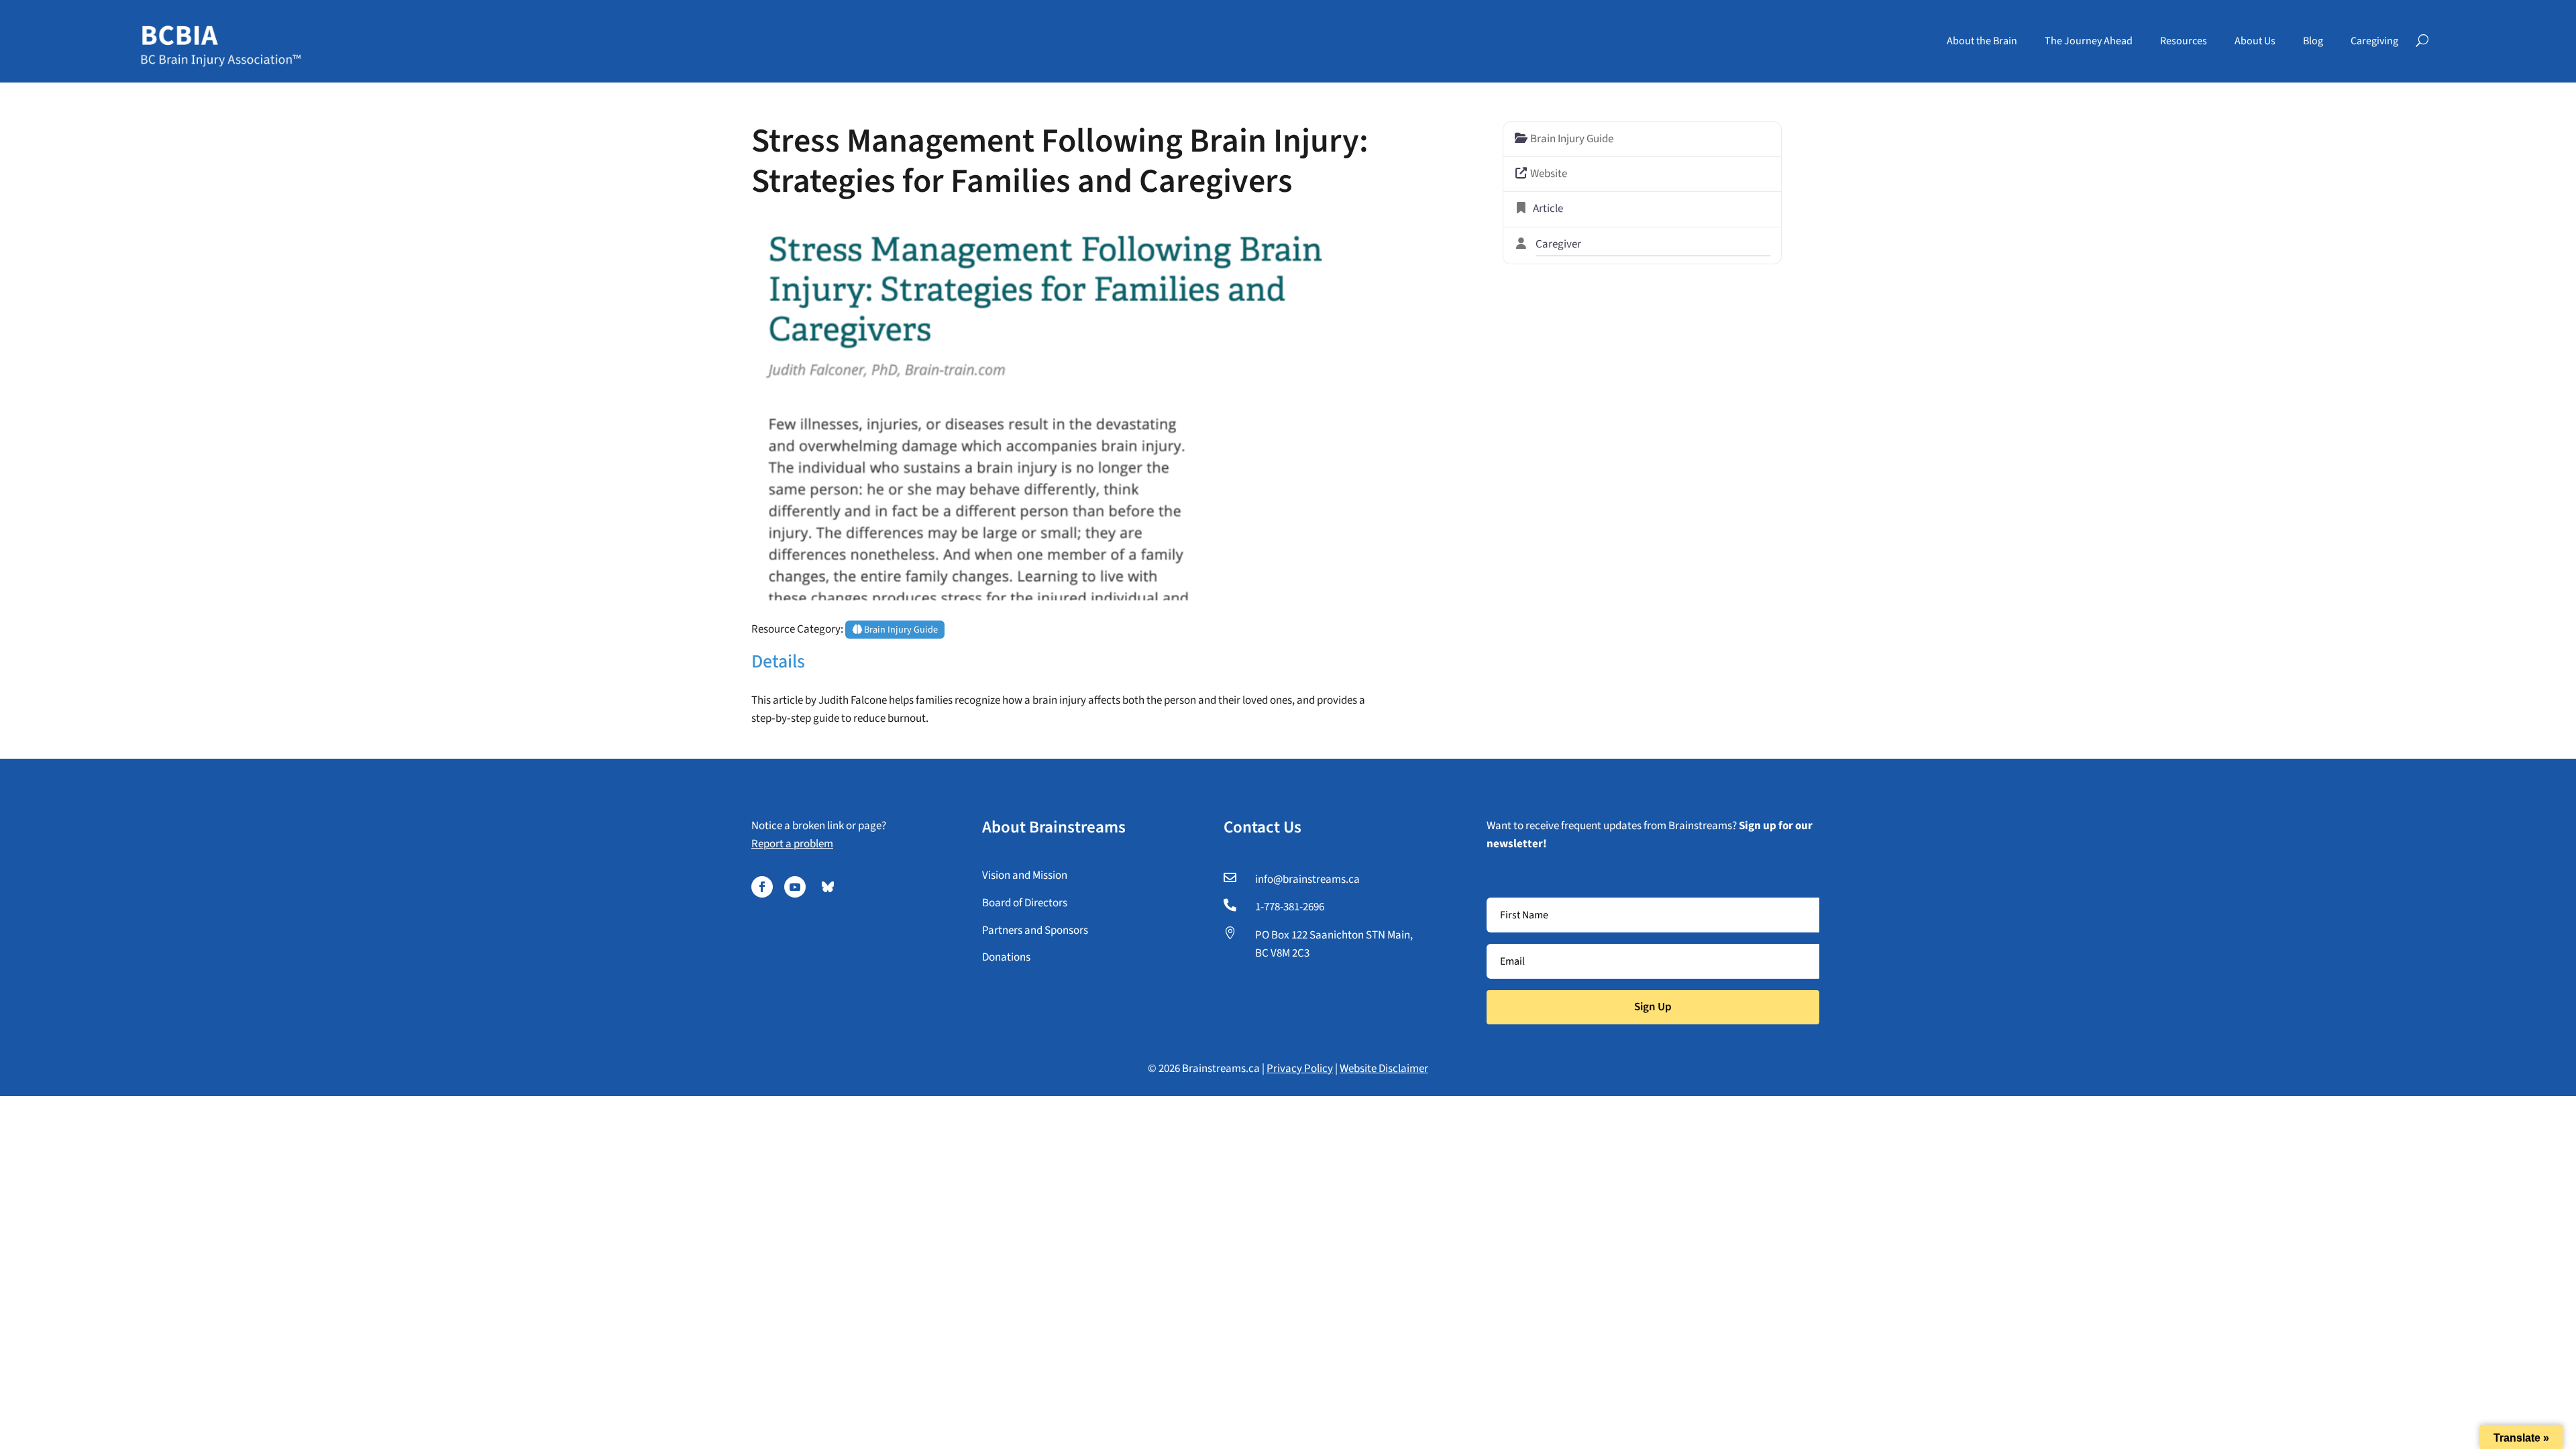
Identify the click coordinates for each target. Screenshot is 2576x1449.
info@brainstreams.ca (1307, 879)
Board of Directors (1025, 903)
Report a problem (792, 844)
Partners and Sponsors (1035, 930)
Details (778, 661)
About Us (2255, 41)
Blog (2313, 41)
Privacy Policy (1300, 1069)
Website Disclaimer (1384, 1069)
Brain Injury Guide (900, 630)
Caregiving (2374, 41)
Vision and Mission (1025, 875)
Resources (2184, 41)
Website (1549, 174)
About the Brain (1982, 41)
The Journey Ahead (2089, 41)
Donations (1006, 957)
